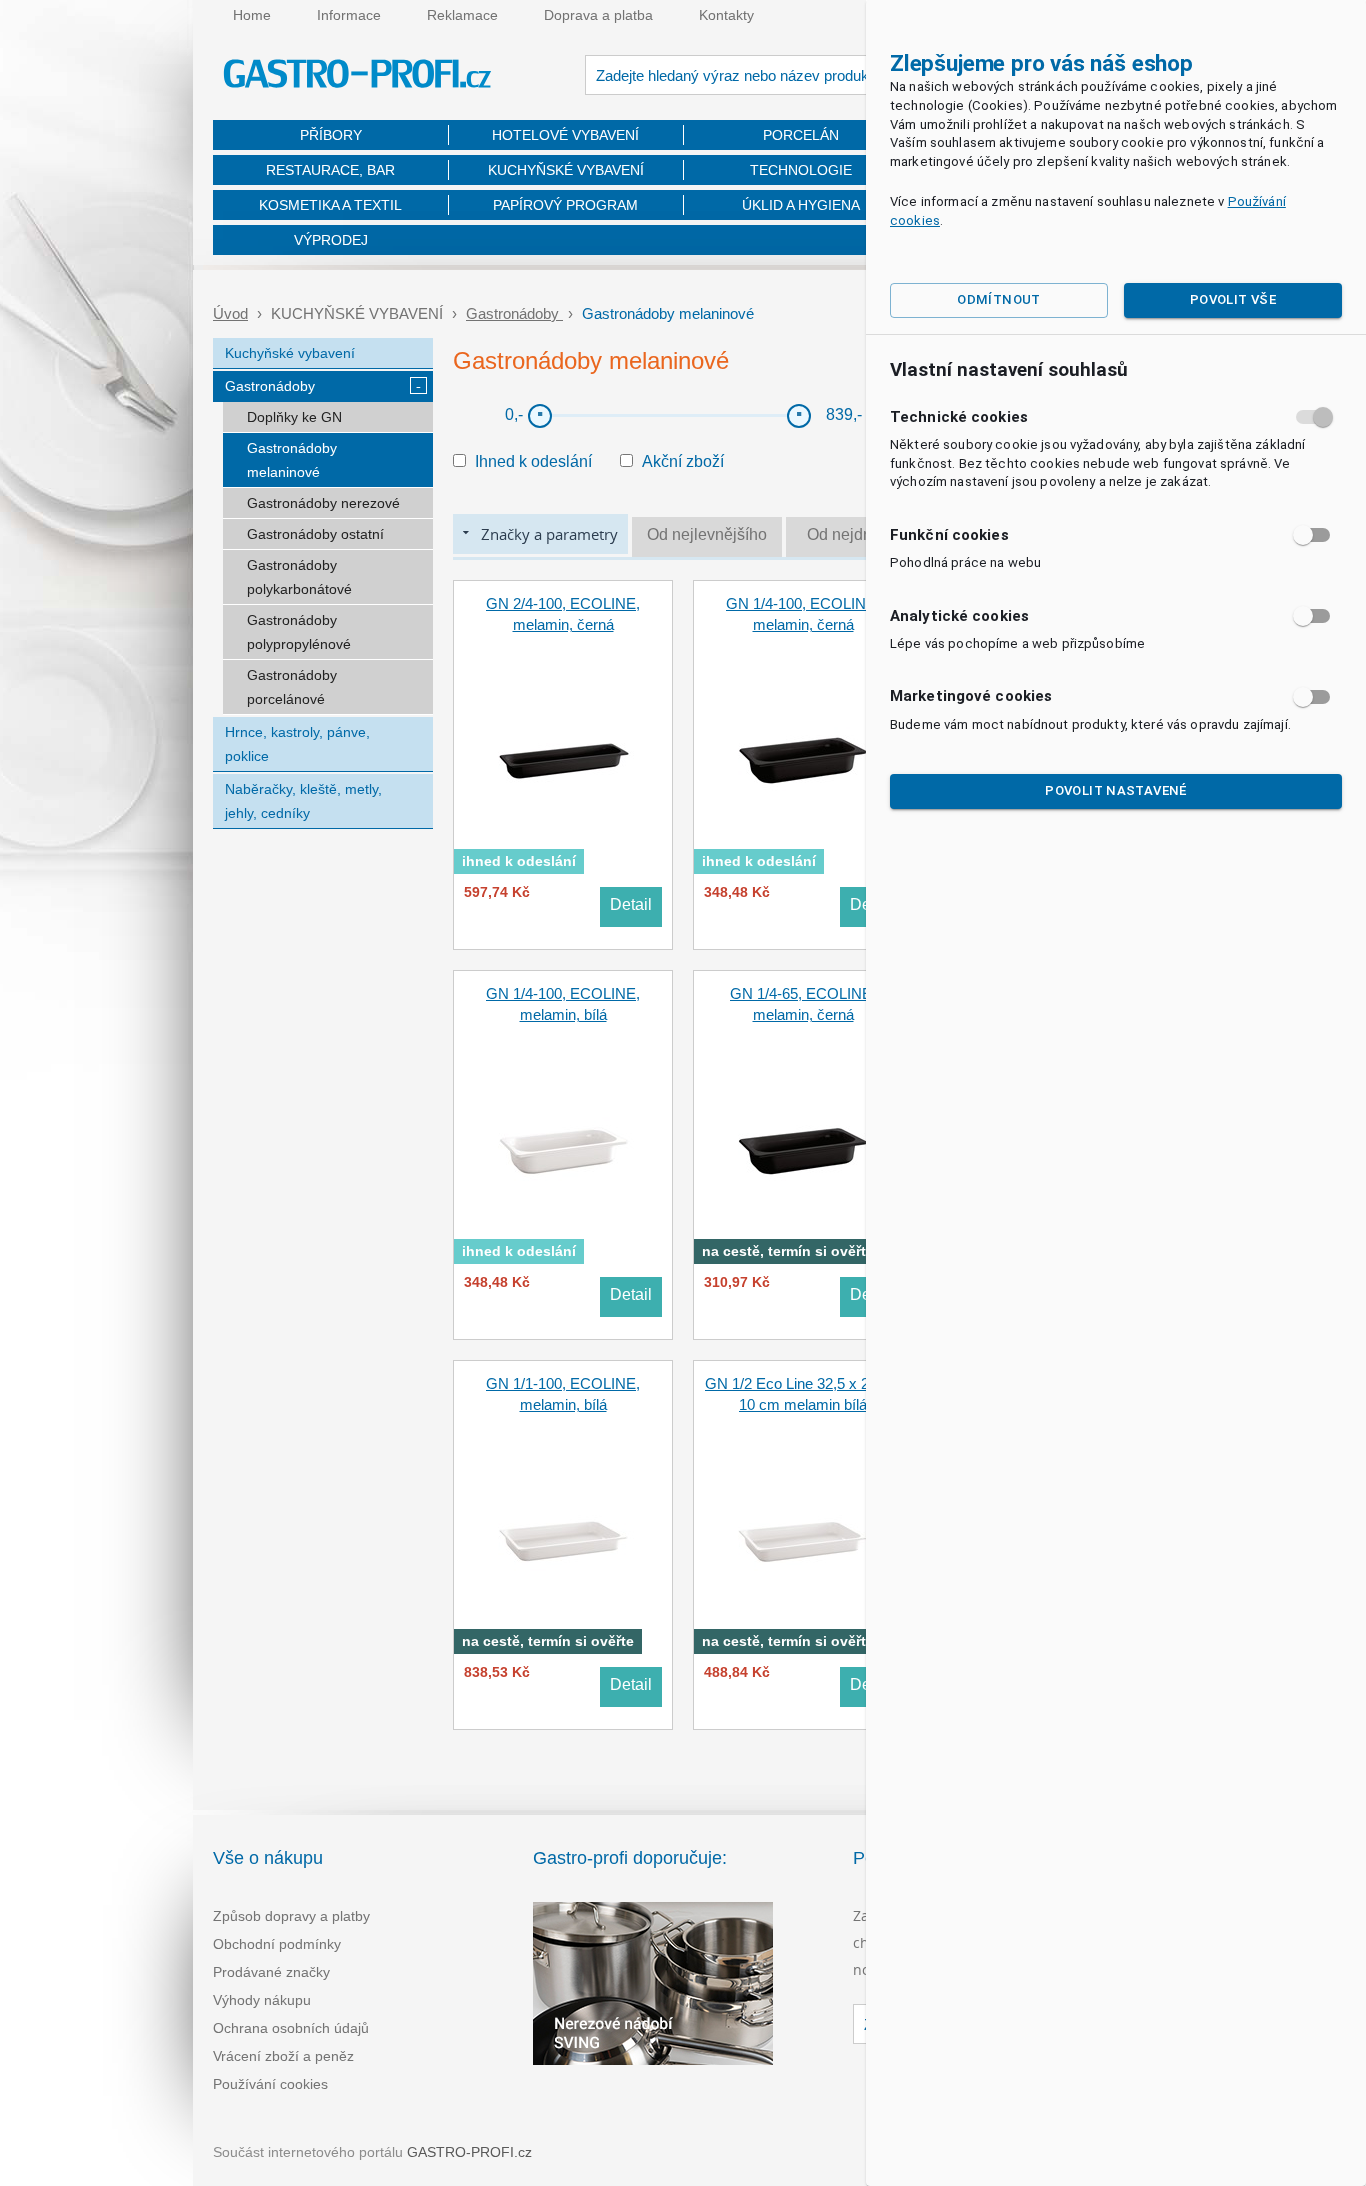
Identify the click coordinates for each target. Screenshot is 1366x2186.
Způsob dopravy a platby (291, 1916)
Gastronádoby (514, 313)
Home (252, 15)
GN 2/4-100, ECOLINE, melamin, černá (563, 614)
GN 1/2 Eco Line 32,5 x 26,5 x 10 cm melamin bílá (803, 1394)
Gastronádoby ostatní (315, 534)
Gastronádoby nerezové (323, 503)
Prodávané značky (271, 1972)
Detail (631, 904)
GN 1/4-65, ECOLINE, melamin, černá (803, 1004)
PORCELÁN (801, 135)
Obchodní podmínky (277, 1944)
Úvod (230, 313)
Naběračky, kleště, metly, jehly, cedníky (303, 801)
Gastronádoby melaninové (292, 460)
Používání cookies (270, 2084)
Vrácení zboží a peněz (283, 2056)
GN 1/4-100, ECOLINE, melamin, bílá (563, 1004)
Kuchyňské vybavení (290, 353)
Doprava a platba (598, 15)
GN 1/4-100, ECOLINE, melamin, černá (803, 614)
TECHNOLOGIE (801, 170)
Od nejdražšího (861, 534)
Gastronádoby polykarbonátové (299, 577)
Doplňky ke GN (294, 417)
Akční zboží (683, 461)
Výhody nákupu (262, 2000)
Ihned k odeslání (533, 461)
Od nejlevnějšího (707, 534)
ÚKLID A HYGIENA (801, 205)
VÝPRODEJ (331, 240)
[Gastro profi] (358, 76)
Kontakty (726, 15)
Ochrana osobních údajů (291, 2028)
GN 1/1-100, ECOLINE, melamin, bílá (563, 1394)
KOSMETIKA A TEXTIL (330, 205)
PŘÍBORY (331, 135)
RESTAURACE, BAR (330, 170)
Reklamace (462, 15)
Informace (349, 15)
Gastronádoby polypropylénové (299, 632)
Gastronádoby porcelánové (292, 687)
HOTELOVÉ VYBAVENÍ (565, 135)
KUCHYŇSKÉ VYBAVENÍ (566, 170)
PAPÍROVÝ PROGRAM (565, 205)
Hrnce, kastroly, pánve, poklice (297, 744)
